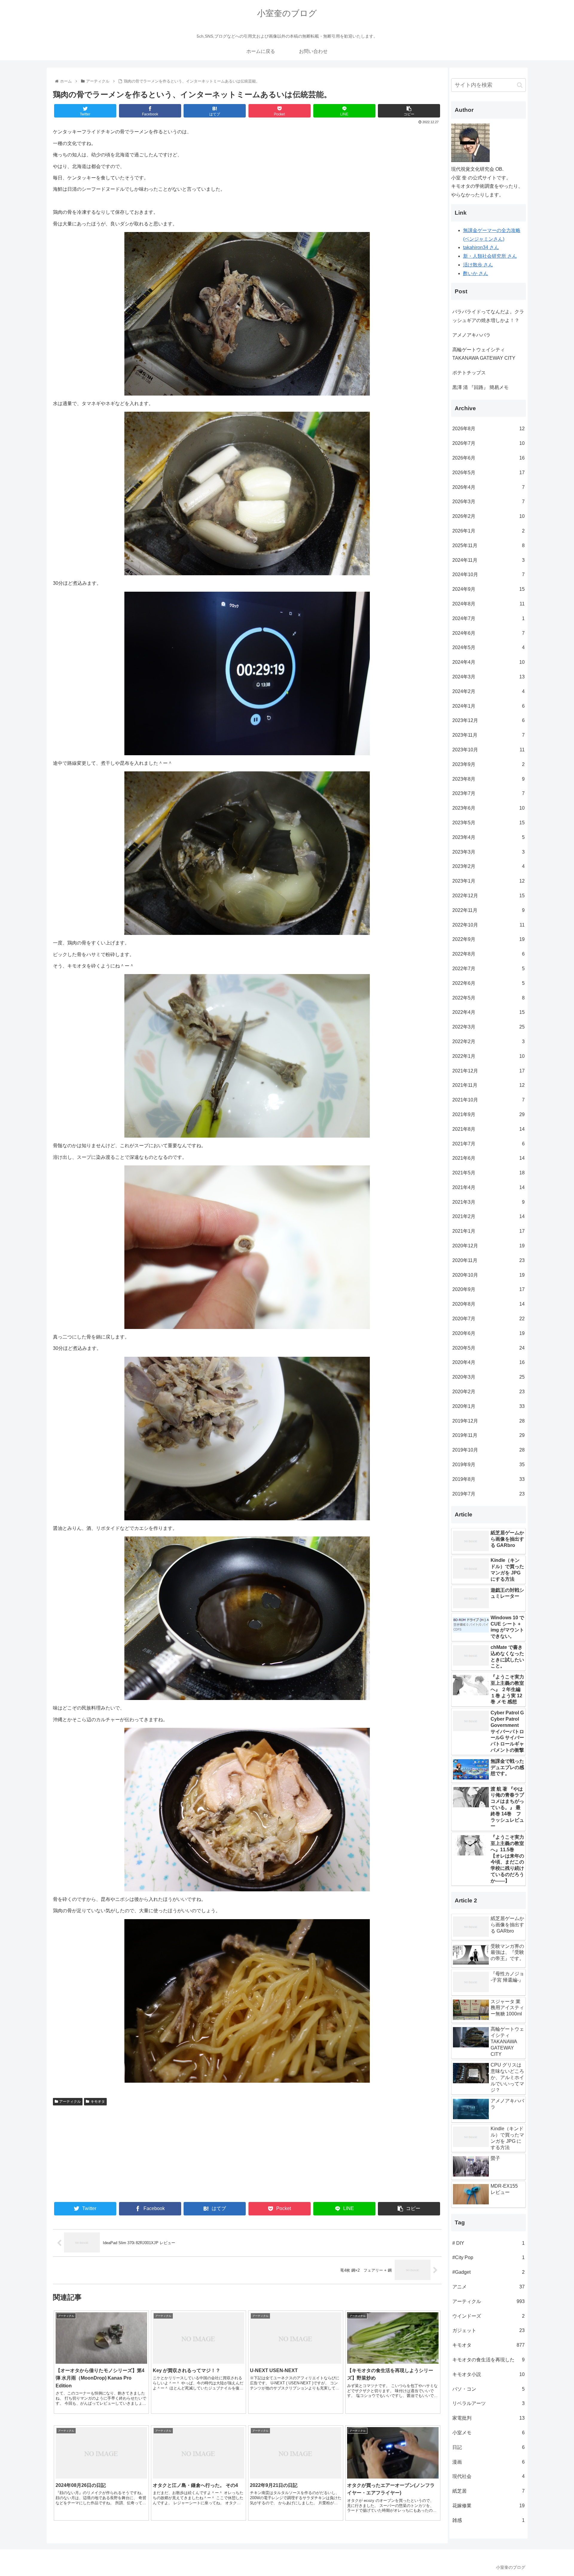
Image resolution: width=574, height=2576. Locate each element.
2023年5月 (488, 823)
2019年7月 (488, 1494)
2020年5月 (488, 1348)
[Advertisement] (150, 2153)
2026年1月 (488, 531)
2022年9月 (488, 939)
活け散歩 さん (478, 265)
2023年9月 (488, 764)
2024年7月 (488, 618)
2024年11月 (488, 560)
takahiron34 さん (481, 247)
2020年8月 (488, 1304)
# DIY (488, 2243)
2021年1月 (488, 1231)
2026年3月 (488, 502)
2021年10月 (488, 1100)
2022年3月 (488, 1027)
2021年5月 (488, 1173)
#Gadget (488, 2272)
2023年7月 (488, 793)
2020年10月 (488, 1275)
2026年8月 (488, 429)
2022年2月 (488, 1041)
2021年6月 (488, 1158)
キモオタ (98, 2102)
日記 (488, 2447)
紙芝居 (488, 2491)
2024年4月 (488, 662)
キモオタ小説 (488, 2374)
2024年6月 (488, 633)
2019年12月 (488, 1421)
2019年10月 (488, 1450)
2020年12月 (488, 1246)
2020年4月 (488, 1362)
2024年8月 (488, 604)
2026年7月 (488, 443)
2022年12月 (488, 896)
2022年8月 (488, 954)
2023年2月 (488, 866)
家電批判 (488, 2418)
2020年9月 (488, 1289)
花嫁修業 (488, 2506)
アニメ (488, 2287)
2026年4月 (488, 487)
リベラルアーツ (488, 2403)
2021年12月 (488, 1071)
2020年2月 (488, 1392)
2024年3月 (488, 677)
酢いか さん (476, 273)
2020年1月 (488, 1406)
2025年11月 (488, 545)
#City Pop (488, 2257)
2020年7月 (488, 1319)
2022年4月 (488, 1012)
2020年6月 (488, 1333)
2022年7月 (488, 969)
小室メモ (488, 2433)
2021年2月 (488, 1216)
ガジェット (488, 2330)
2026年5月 (488, 473)
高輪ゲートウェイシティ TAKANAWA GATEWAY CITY (484, 354)
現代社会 (488, 2476)
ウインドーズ (488, 2316)
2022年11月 (488, 910)
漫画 (488, 2462)
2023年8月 (488, 779)
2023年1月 (488, 881)
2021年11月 (488, 1085)
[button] (520, 85)
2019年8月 (488, 1479)
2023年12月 (488, 720)
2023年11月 (488, 735)
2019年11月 (488, 1435)
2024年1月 (488, 706)
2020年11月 (488, 1260)
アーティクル (70, 2102)
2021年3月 (488, 1202)
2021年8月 (488, 1129)
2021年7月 (488, 1144)
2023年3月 (488, 852)
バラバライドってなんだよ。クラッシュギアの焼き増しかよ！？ (488, 316)
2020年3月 (488, 1377)
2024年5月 (488, 647)
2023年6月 (488, 808)
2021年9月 (488, 1114)
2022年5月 (488, 998)
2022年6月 (488, 983)
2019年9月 (488, 1465)
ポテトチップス (469, 373)
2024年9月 (488, 589)
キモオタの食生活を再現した (488, 2360)
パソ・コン (488, 2389)
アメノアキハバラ (471, 335)
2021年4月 (488, 1187)
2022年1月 (488, 1056)
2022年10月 (488, 925)
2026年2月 (488, 516)
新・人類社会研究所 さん (490, 256)
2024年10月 (488, 574)
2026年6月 (488, 458)
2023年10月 (488, 750)
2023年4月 (488, 837)
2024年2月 (488, 691)
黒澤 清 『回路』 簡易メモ (480, 387)
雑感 (488, 2520)
